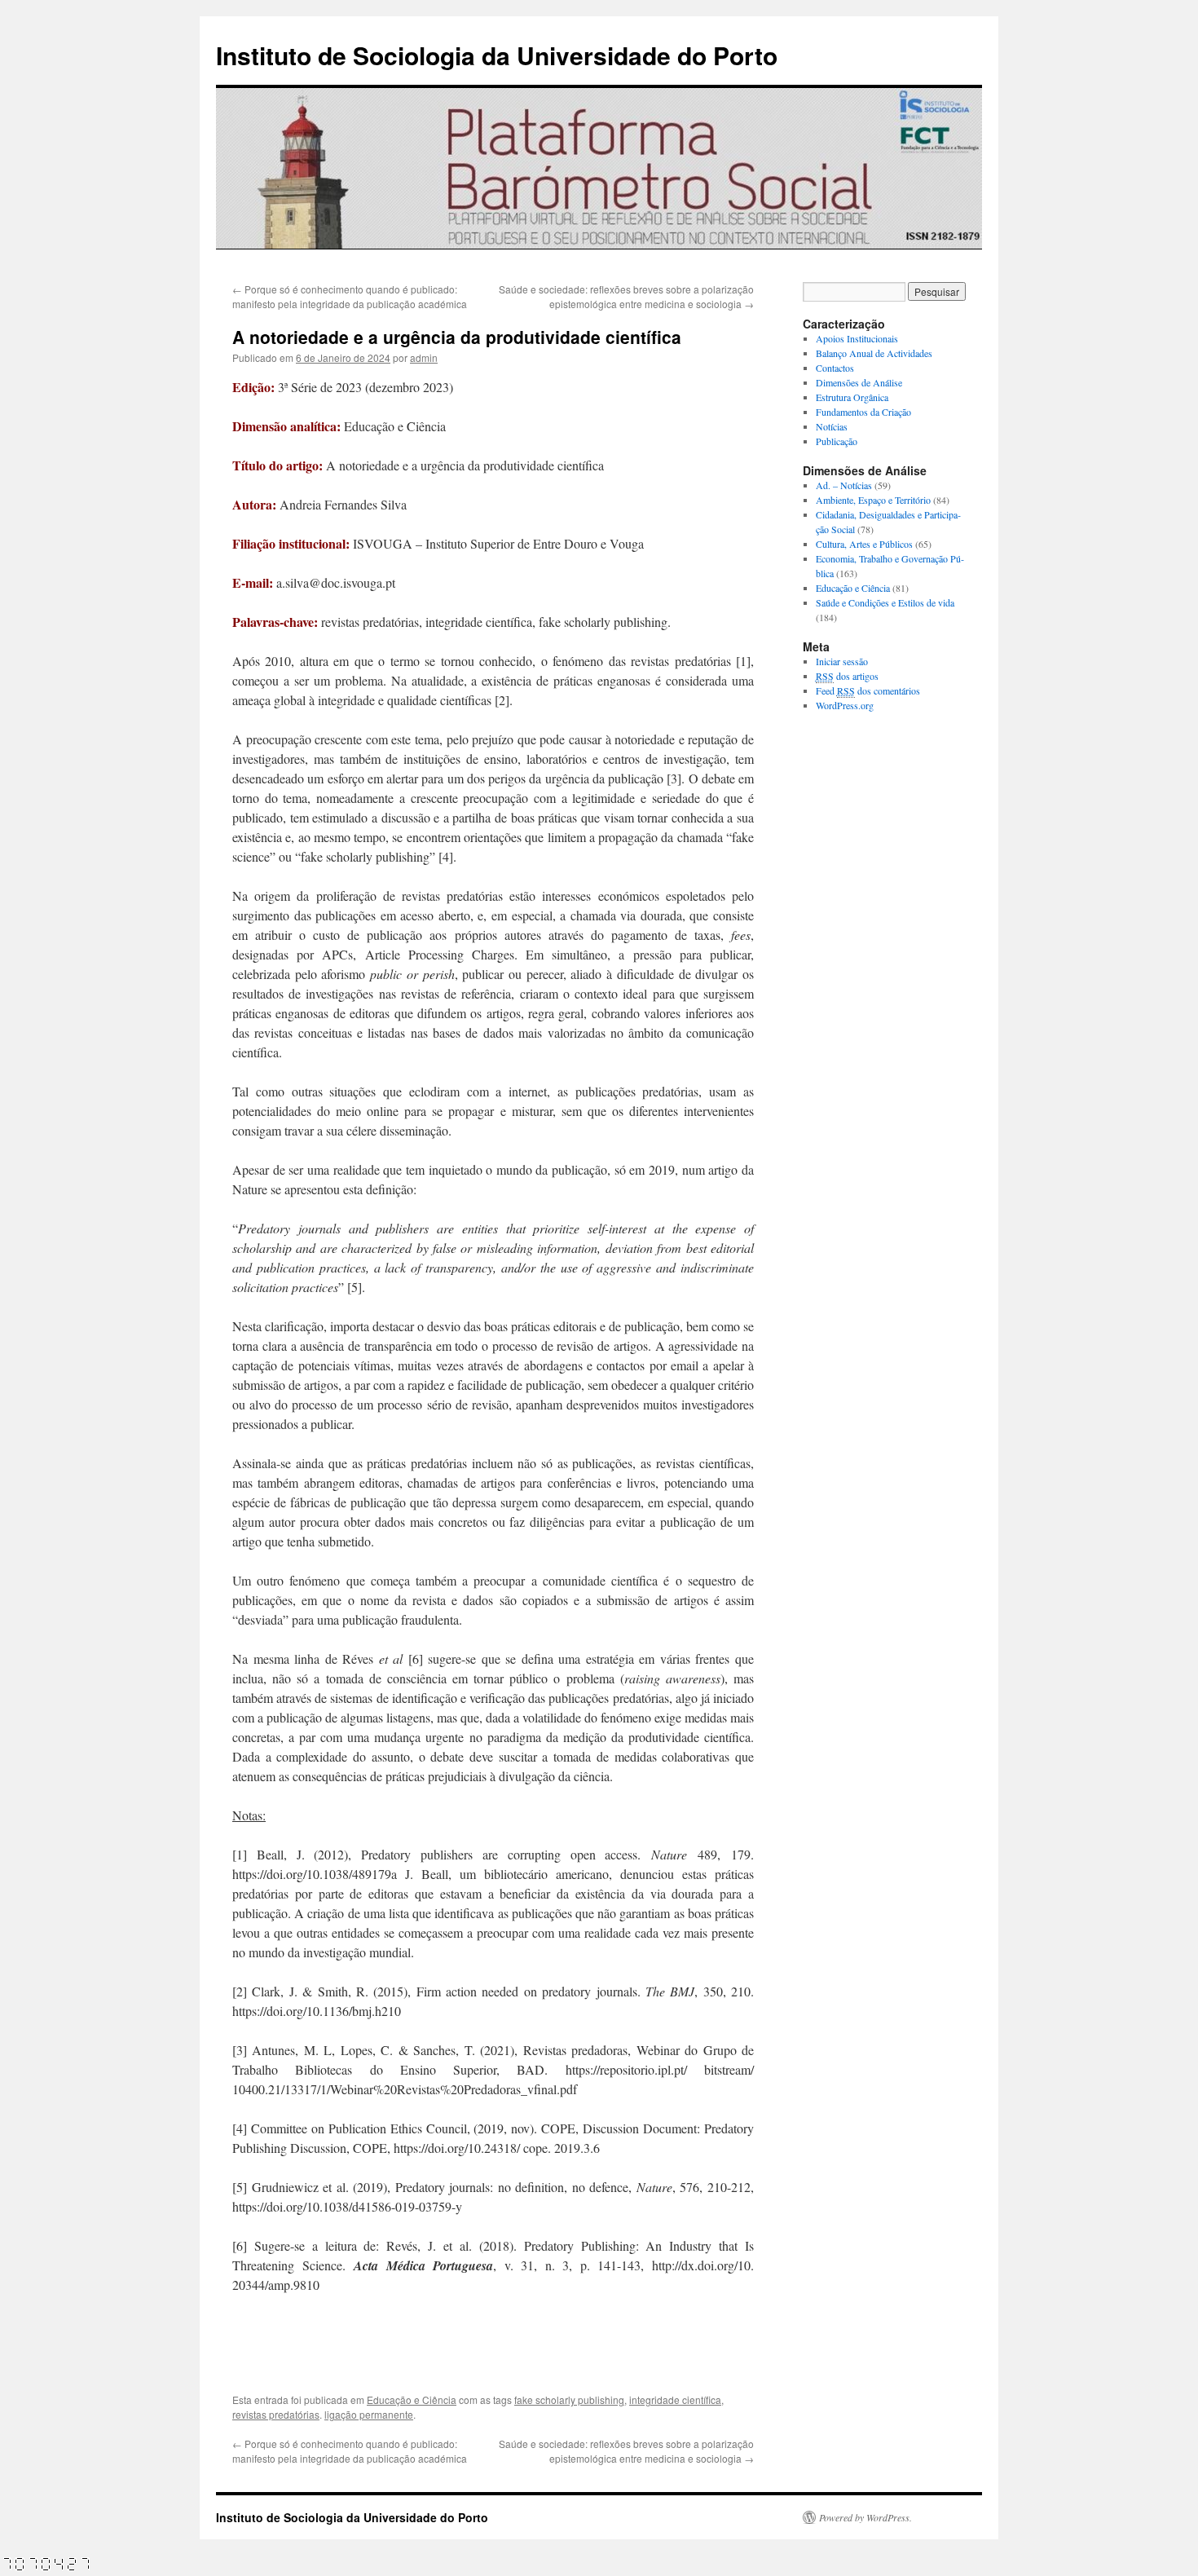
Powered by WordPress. (865, 2517)
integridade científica (675, 2400)
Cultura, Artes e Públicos (864, 544)
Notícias (832, 426)
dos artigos (847, 676)
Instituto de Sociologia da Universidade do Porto (497, 55)
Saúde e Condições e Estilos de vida (885, 602)
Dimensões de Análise (859, 382)
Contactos (835, 368)
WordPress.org (845, 705)
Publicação (837, 441)
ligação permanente (369, 2414)
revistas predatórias (276, 2414)
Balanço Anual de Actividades (874, 353)
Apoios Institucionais (857, 338)
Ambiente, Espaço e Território (873, 500)
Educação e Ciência (412, 2400)
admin (424, 357)
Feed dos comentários (868, 690)
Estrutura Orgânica (852, 397)
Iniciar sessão (842, 661)
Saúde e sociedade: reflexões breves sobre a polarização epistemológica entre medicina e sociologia (626, 296)
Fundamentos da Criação (863, 412)
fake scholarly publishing (569, 2400)
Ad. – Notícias (844, 485)
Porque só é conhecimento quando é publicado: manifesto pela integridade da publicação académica (350, 296)
